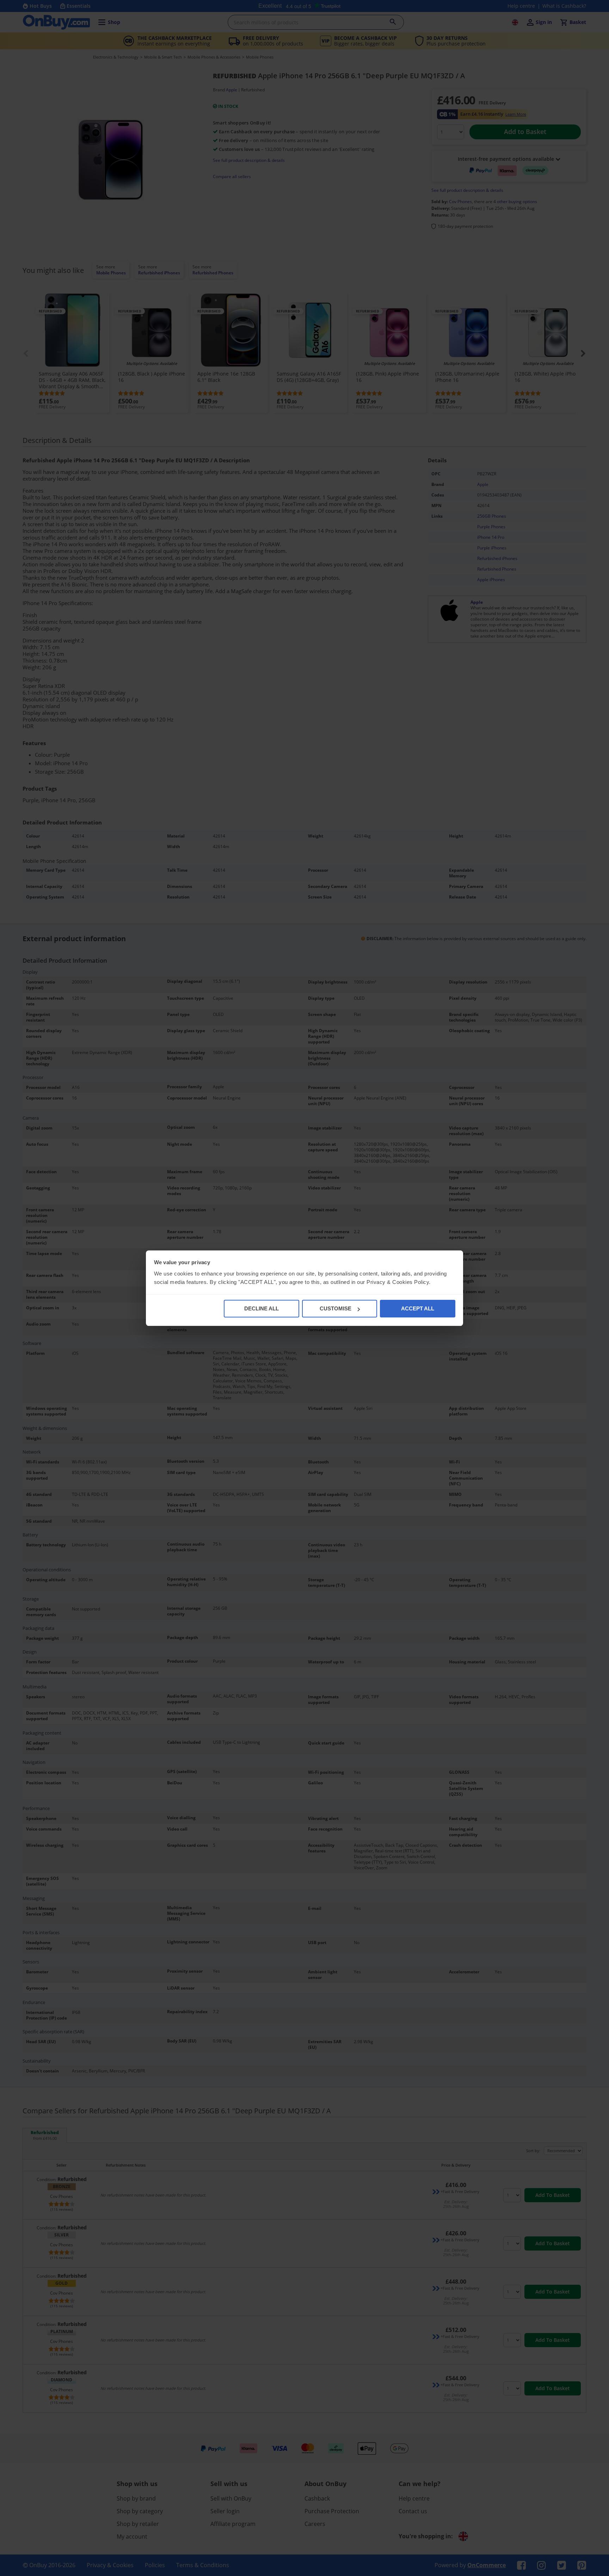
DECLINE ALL (262, 1308)
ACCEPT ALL (418, 1308)
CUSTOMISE (336, 1308)
